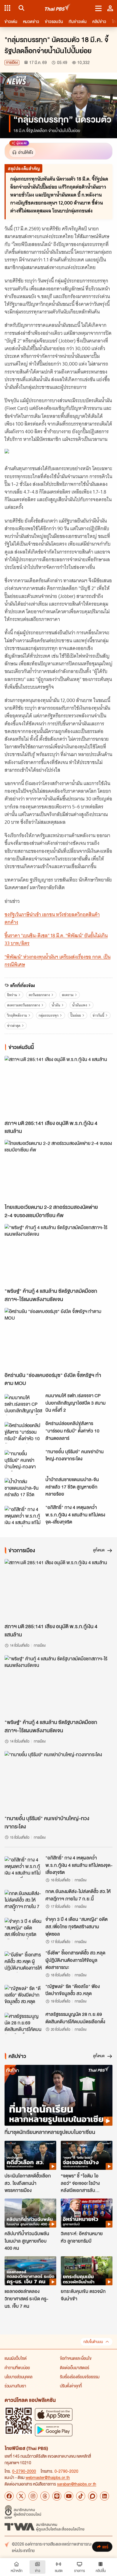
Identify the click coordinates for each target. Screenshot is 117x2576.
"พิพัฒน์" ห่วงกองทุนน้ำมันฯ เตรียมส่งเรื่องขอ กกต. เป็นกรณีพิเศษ (58, 961)
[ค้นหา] (21, 8)
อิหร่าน (12, 995)
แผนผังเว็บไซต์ (16, 2358)
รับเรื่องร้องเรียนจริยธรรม (80, 2377)
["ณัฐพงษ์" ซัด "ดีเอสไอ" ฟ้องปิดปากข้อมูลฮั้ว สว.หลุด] (23, 1995)
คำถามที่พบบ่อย (17, 2367)
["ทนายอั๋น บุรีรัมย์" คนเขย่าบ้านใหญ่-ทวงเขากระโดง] (23, 1461)
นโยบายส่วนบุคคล (18, 2377)
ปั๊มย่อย (76, 1015)
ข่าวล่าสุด (14, 1026)
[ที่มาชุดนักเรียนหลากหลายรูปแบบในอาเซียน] (58, 2095)
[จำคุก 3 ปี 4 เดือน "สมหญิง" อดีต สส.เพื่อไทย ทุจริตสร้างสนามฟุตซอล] (23, 1928)
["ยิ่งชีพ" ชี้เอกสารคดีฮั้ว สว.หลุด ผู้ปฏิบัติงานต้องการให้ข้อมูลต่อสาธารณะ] (23, 1962)
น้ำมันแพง (80, 1005)
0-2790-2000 (24, 2471)
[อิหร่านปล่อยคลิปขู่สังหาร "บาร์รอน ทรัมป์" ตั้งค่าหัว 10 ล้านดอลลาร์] (23, 1433)
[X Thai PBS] (21, 2496)
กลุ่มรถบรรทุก (49, 1015)
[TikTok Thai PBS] (81, 2496)
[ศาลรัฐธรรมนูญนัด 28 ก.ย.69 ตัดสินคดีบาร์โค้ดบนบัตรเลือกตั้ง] (23, 2023)
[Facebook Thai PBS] (9, 2496)
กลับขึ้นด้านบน (93, 2342)
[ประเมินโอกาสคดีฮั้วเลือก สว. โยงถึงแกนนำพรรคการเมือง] (30, 2155)
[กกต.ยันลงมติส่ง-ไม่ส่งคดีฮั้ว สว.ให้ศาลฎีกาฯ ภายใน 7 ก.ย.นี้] (23, 1900)
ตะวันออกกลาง (39, 995)
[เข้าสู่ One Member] (110, 8)
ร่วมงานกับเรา (15, 2386)
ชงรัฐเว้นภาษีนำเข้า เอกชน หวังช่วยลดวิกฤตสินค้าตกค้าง (52, 918)
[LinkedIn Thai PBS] (105, 2496)
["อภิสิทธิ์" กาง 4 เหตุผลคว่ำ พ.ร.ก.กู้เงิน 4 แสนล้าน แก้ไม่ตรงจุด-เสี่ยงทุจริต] (23, 1516)
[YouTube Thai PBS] (69, 2496)
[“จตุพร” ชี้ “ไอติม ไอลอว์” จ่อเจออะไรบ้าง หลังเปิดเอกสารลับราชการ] (87, 2155)
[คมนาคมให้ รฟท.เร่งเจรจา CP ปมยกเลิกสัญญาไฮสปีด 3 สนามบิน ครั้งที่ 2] (23, 1405)
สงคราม (68, 995)
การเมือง (12, 62)
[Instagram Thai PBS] (33, 2496)
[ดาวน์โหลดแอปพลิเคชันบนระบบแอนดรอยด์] (54, 2430)
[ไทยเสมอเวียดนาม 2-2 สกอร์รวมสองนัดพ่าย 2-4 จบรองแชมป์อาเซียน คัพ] (58, 1170)
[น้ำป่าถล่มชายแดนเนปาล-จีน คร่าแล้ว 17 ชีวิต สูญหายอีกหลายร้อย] (23, 1489)
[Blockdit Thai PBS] (93, 2496)
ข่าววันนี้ (98, 1015)
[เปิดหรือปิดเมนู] (98, 8)
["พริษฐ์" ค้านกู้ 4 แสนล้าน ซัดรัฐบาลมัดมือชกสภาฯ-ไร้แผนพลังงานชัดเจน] (58, 1254)
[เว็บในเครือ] (7, 8)
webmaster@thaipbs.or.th (48, 2477)
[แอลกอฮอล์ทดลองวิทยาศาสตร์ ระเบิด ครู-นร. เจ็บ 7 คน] (30, 2271)
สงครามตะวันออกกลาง (24, 1005)
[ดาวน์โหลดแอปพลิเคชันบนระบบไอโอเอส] (54, 2414)
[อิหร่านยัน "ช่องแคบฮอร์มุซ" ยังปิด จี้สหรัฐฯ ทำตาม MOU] (58, 1338)
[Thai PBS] (58, 8)
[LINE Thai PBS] (57, 2496)
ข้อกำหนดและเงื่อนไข (76, 2358)
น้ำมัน (56, 1005)
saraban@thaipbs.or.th (77, 2484)
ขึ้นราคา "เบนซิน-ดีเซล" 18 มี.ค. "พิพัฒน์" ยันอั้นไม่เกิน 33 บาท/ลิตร (56, 939)
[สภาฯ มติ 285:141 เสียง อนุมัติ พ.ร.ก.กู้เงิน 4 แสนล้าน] (58, 1086)
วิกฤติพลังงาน (17, 1015)
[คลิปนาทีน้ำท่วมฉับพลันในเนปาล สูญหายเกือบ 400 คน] (30, 2213)
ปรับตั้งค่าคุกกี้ (71, 2386)
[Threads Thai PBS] (45, 2496)
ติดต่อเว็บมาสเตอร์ (75, 2367)
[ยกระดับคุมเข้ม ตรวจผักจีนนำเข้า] (87, 2271)
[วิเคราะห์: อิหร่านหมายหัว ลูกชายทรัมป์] (87, 2213)
